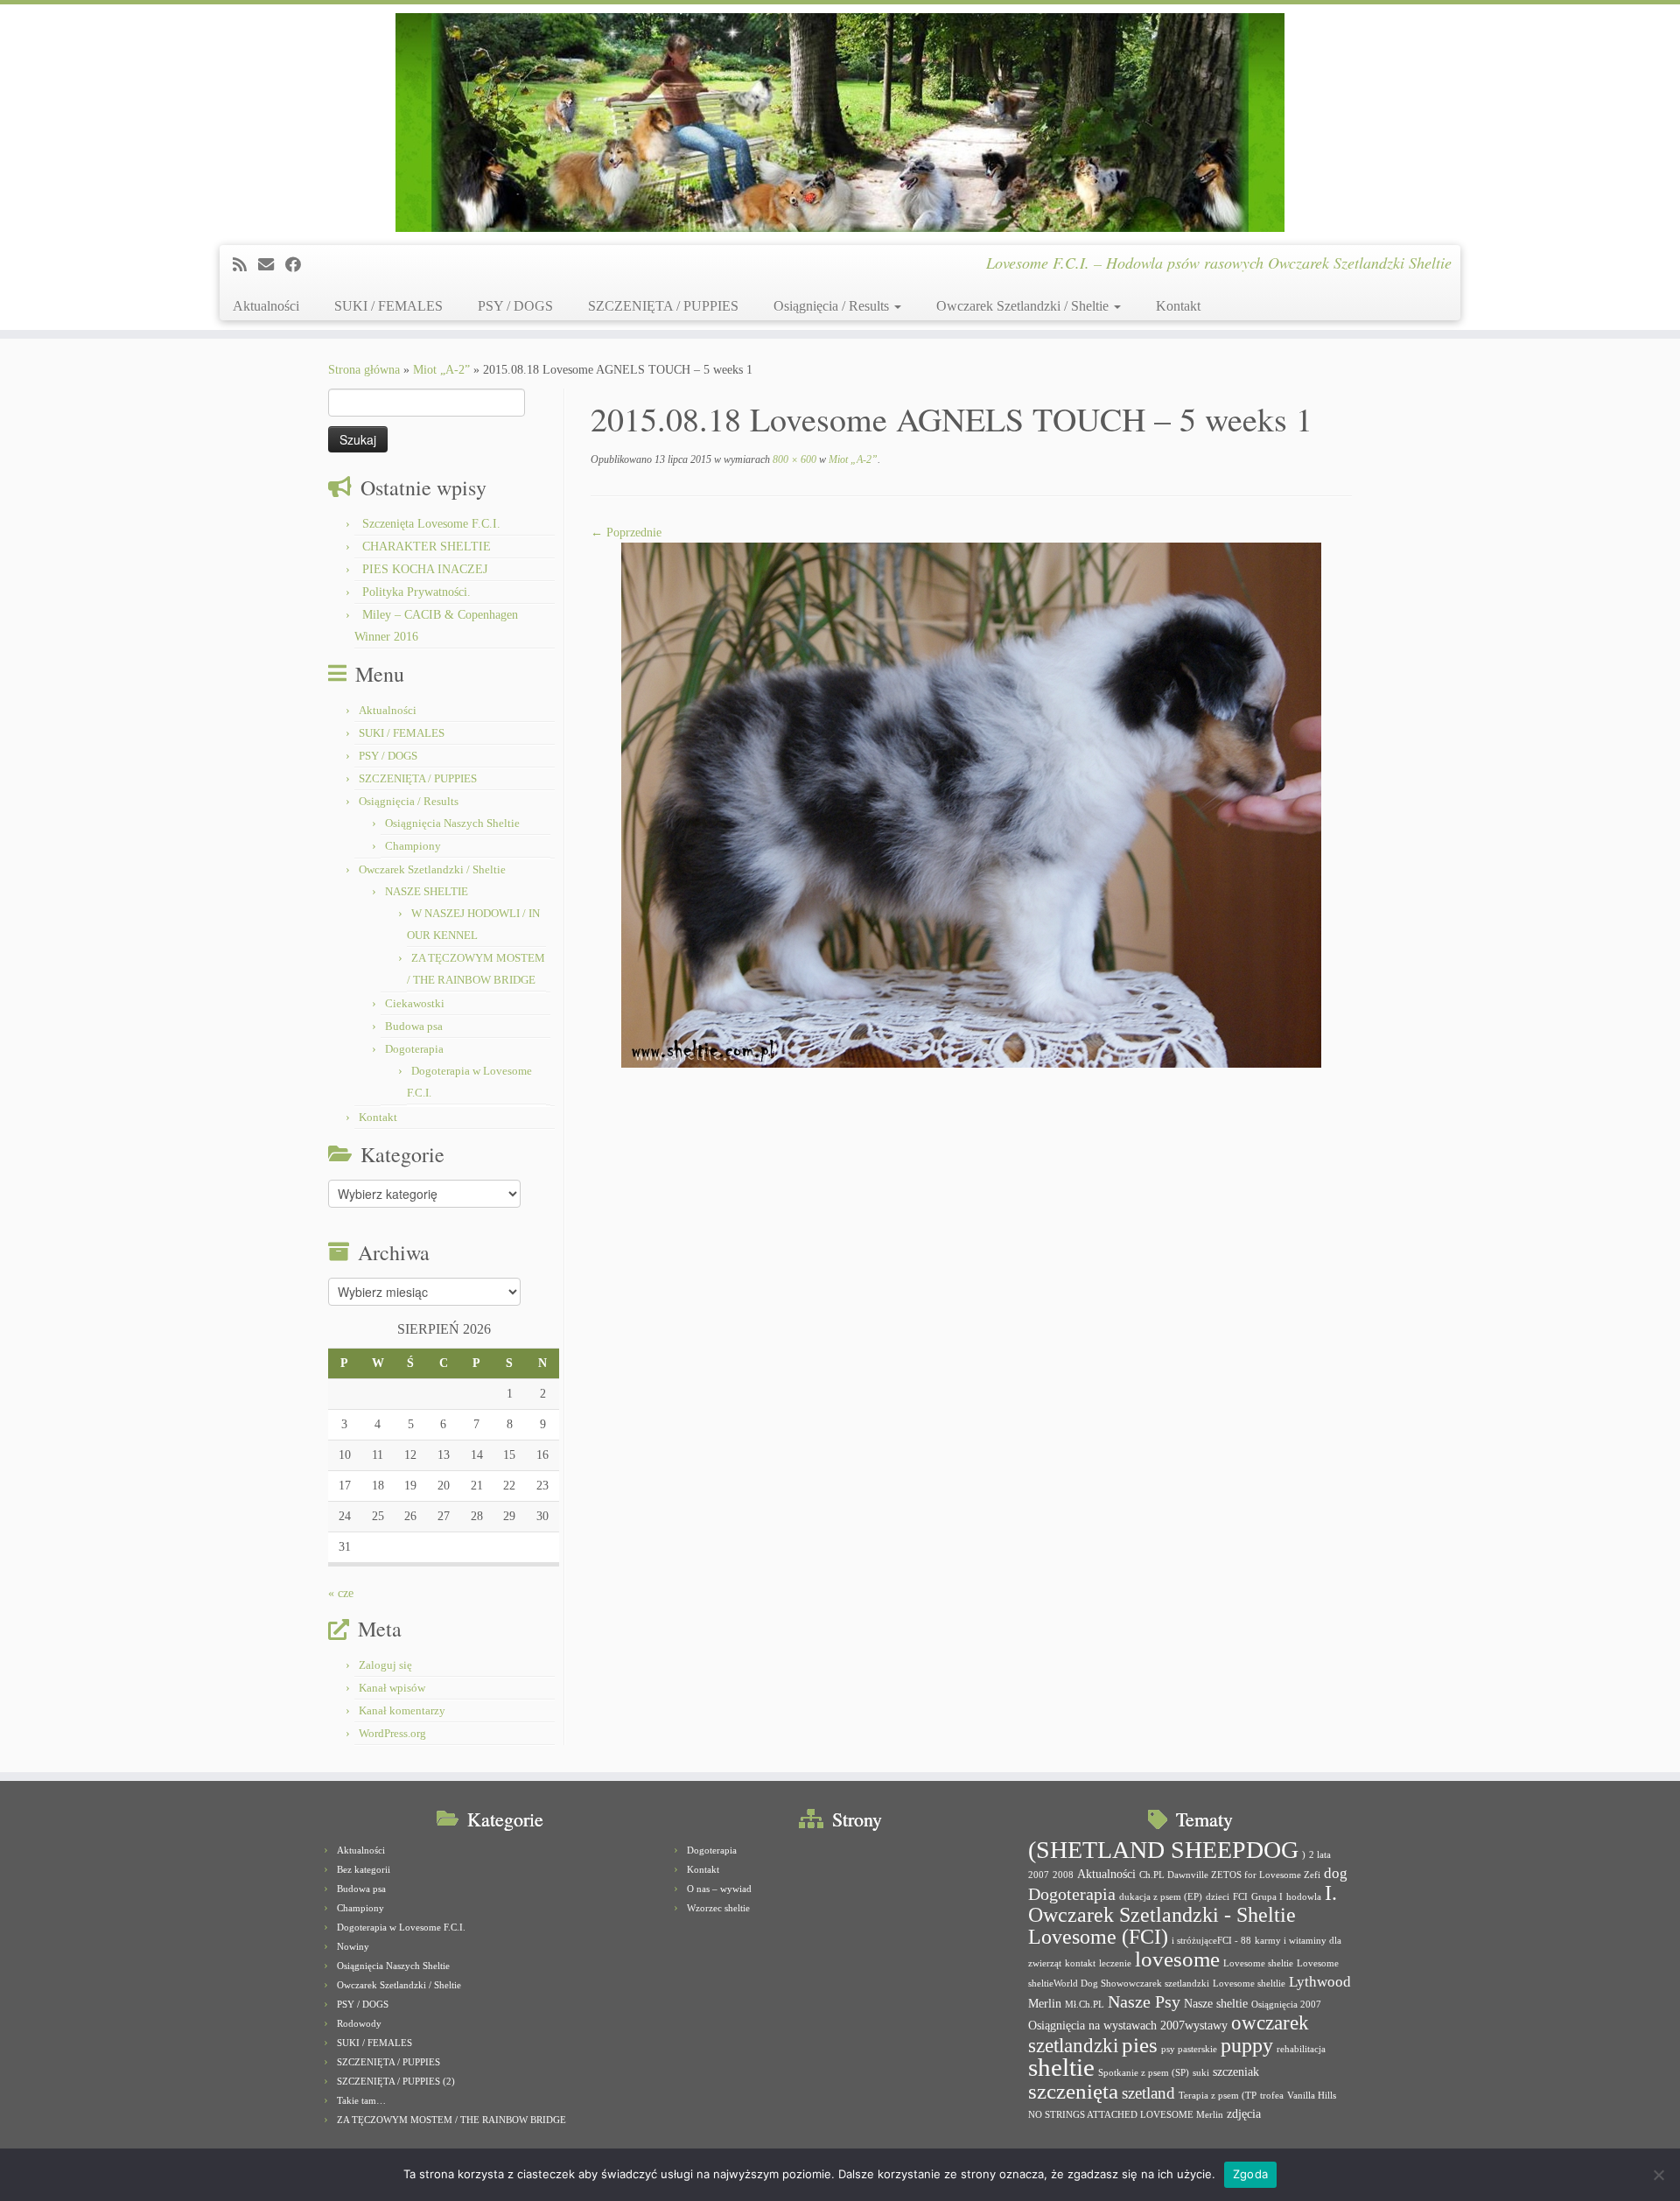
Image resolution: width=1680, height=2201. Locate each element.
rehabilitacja (1301, 2049)
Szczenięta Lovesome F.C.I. (431, 524)
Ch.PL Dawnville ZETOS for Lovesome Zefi (1230, 1875)
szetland (1148, 2093)
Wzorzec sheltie (718, 1908)
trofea (1272, 2096)
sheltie (1061, 2067)
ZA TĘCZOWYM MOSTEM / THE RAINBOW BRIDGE (451, 2120)
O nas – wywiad (719, 1889)
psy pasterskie (1189, 2049)
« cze (341, 1593)
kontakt (1080, 1963)
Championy (413, 846)
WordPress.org (392, 1733)
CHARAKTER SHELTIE (427, 547)
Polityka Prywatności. (416, 592)
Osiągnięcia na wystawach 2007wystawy (1128, 2025)
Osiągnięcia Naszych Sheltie (452, 823)
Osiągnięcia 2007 (1286, 2005)
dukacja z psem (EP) (1161, 1897)
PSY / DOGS (515, 306)
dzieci (1218, 1897)
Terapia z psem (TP (1218, 2096)
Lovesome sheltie (1258, 1963)
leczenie (1115, 1963)
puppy (1247, 2045)
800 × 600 (793, 459)
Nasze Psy (1144, 2001)
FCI (1240, 1897)
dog (1336, 1873)
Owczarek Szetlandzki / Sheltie (1024, 306)
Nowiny (353, 1946)
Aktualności (266, 306)
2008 (1063, 1875)
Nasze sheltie (1216, 2003)
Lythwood (1320, 1982)
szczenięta (1073, 2091)
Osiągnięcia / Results (833, 306)
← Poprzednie (626, 533)
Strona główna (364, 370)
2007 (1039, 1875)
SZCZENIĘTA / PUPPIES (663, 306)
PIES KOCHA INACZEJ (425, 569)
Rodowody (359, 2023)
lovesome (1177, 1959)
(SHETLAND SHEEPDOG (1163, 1850)
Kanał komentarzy (402, 1710)
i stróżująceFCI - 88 (1211, 1941)
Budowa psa (414, 1026)
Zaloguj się (385, 1665)
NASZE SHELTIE (427, 891)
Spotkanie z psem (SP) (1144, 2073)
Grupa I (1267, 1897)
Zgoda (1250, 2174)
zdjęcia (1244, 2113)
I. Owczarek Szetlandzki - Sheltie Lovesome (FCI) (1183, 1915)
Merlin (1045, 2003)
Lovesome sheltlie (1249, 1984)
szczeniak (1236, 2071)
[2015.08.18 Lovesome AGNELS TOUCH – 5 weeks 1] (971, 804)
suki (1201, 2073)
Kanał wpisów (392, 1688)
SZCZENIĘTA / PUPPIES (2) (396, 2081)
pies (1140, 2045)
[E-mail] (272, 265)
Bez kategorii (364, 1869)
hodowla (1304, 1897)
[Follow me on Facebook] (299, 265)
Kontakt (1178, 306)
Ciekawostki (415, 1003)
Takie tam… (361, 2100)
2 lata (1320, 1855)
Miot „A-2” (441, 370)
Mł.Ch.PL (1085, 2005)
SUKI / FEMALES (388, 306)
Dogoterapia (414, 1049)
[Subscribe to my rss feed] (245, 265)
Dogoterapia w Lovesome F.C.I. (401, 1927)
